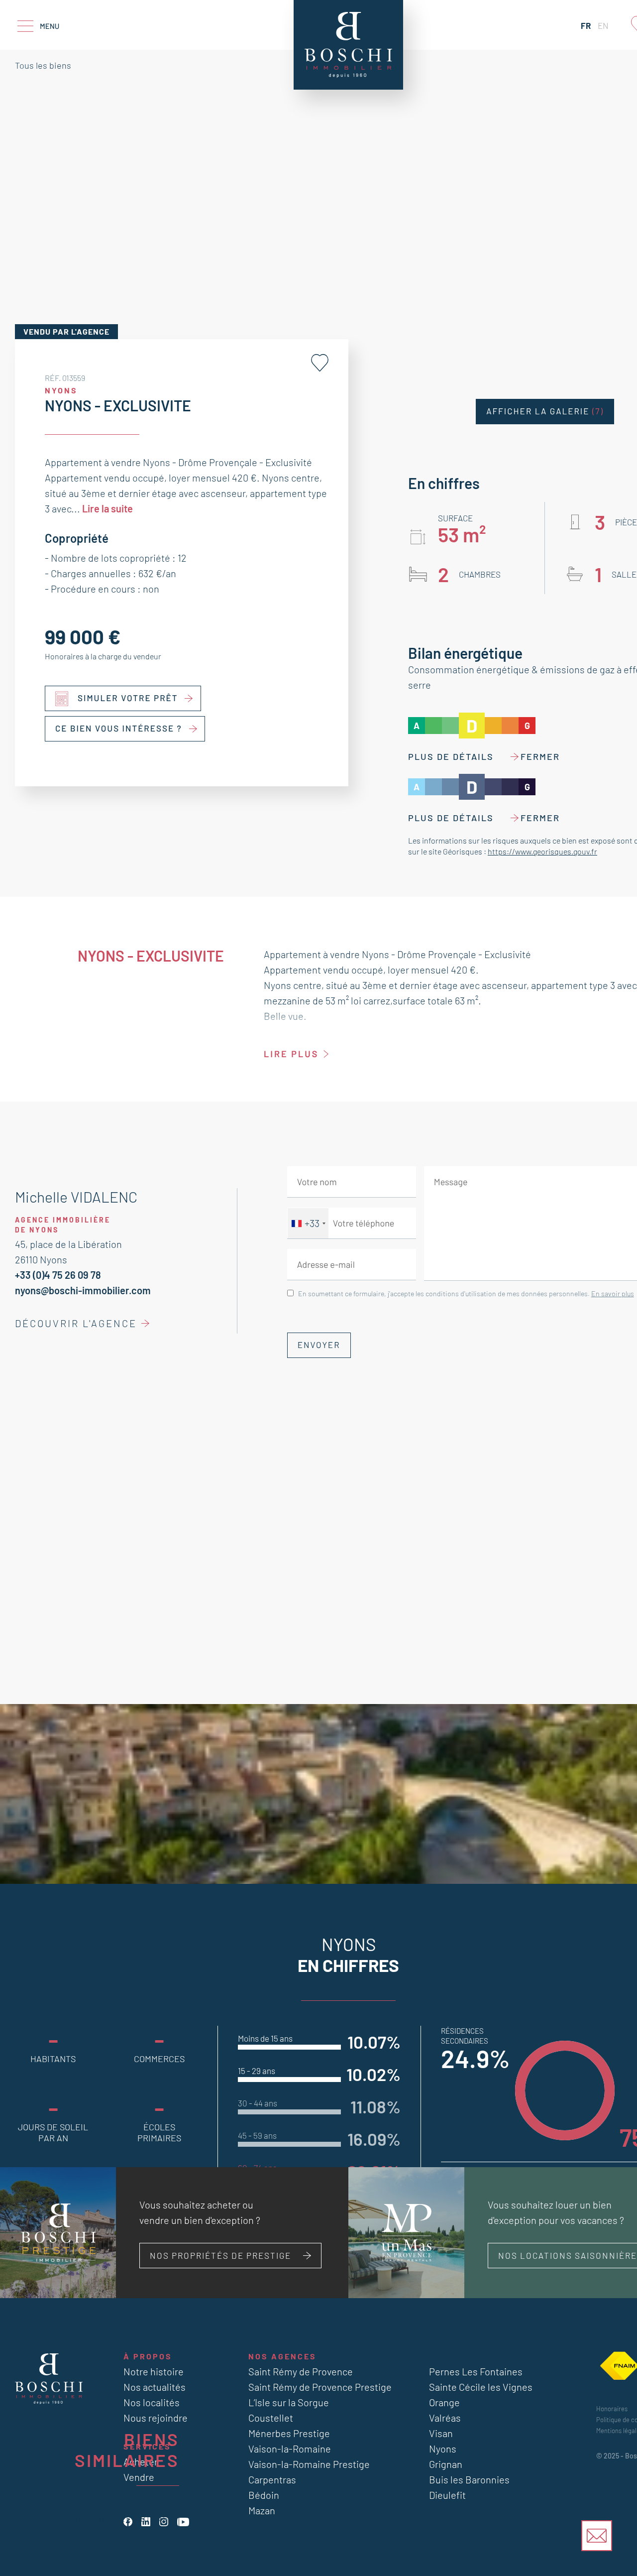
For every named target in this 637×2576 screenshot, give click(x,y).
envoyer (319, 1345)
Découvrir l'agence (76, 1323)
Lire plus (291, 1054)
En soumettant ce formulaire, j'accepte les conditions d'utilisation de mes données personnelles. (466, 1293)
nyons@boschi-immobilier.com (83, 1290)
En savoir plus (613, 1293)
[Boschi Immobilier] (348, 45)
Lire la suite (107, 508)
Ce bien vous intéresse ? (119, 729)
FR (586, 25)
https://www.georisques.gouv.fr (542, 851)
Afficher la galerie (545, 411)
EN (603, 25)
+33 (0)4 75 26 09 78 (58, 1275)
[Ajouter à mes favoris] (320, 363)
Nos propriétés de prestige (220, 2255)
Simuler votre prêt (128, 698)
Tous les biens (43, 65)
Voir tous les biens (119, 2518)
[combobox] (308, 1223)
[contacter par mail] (597, 2536)
